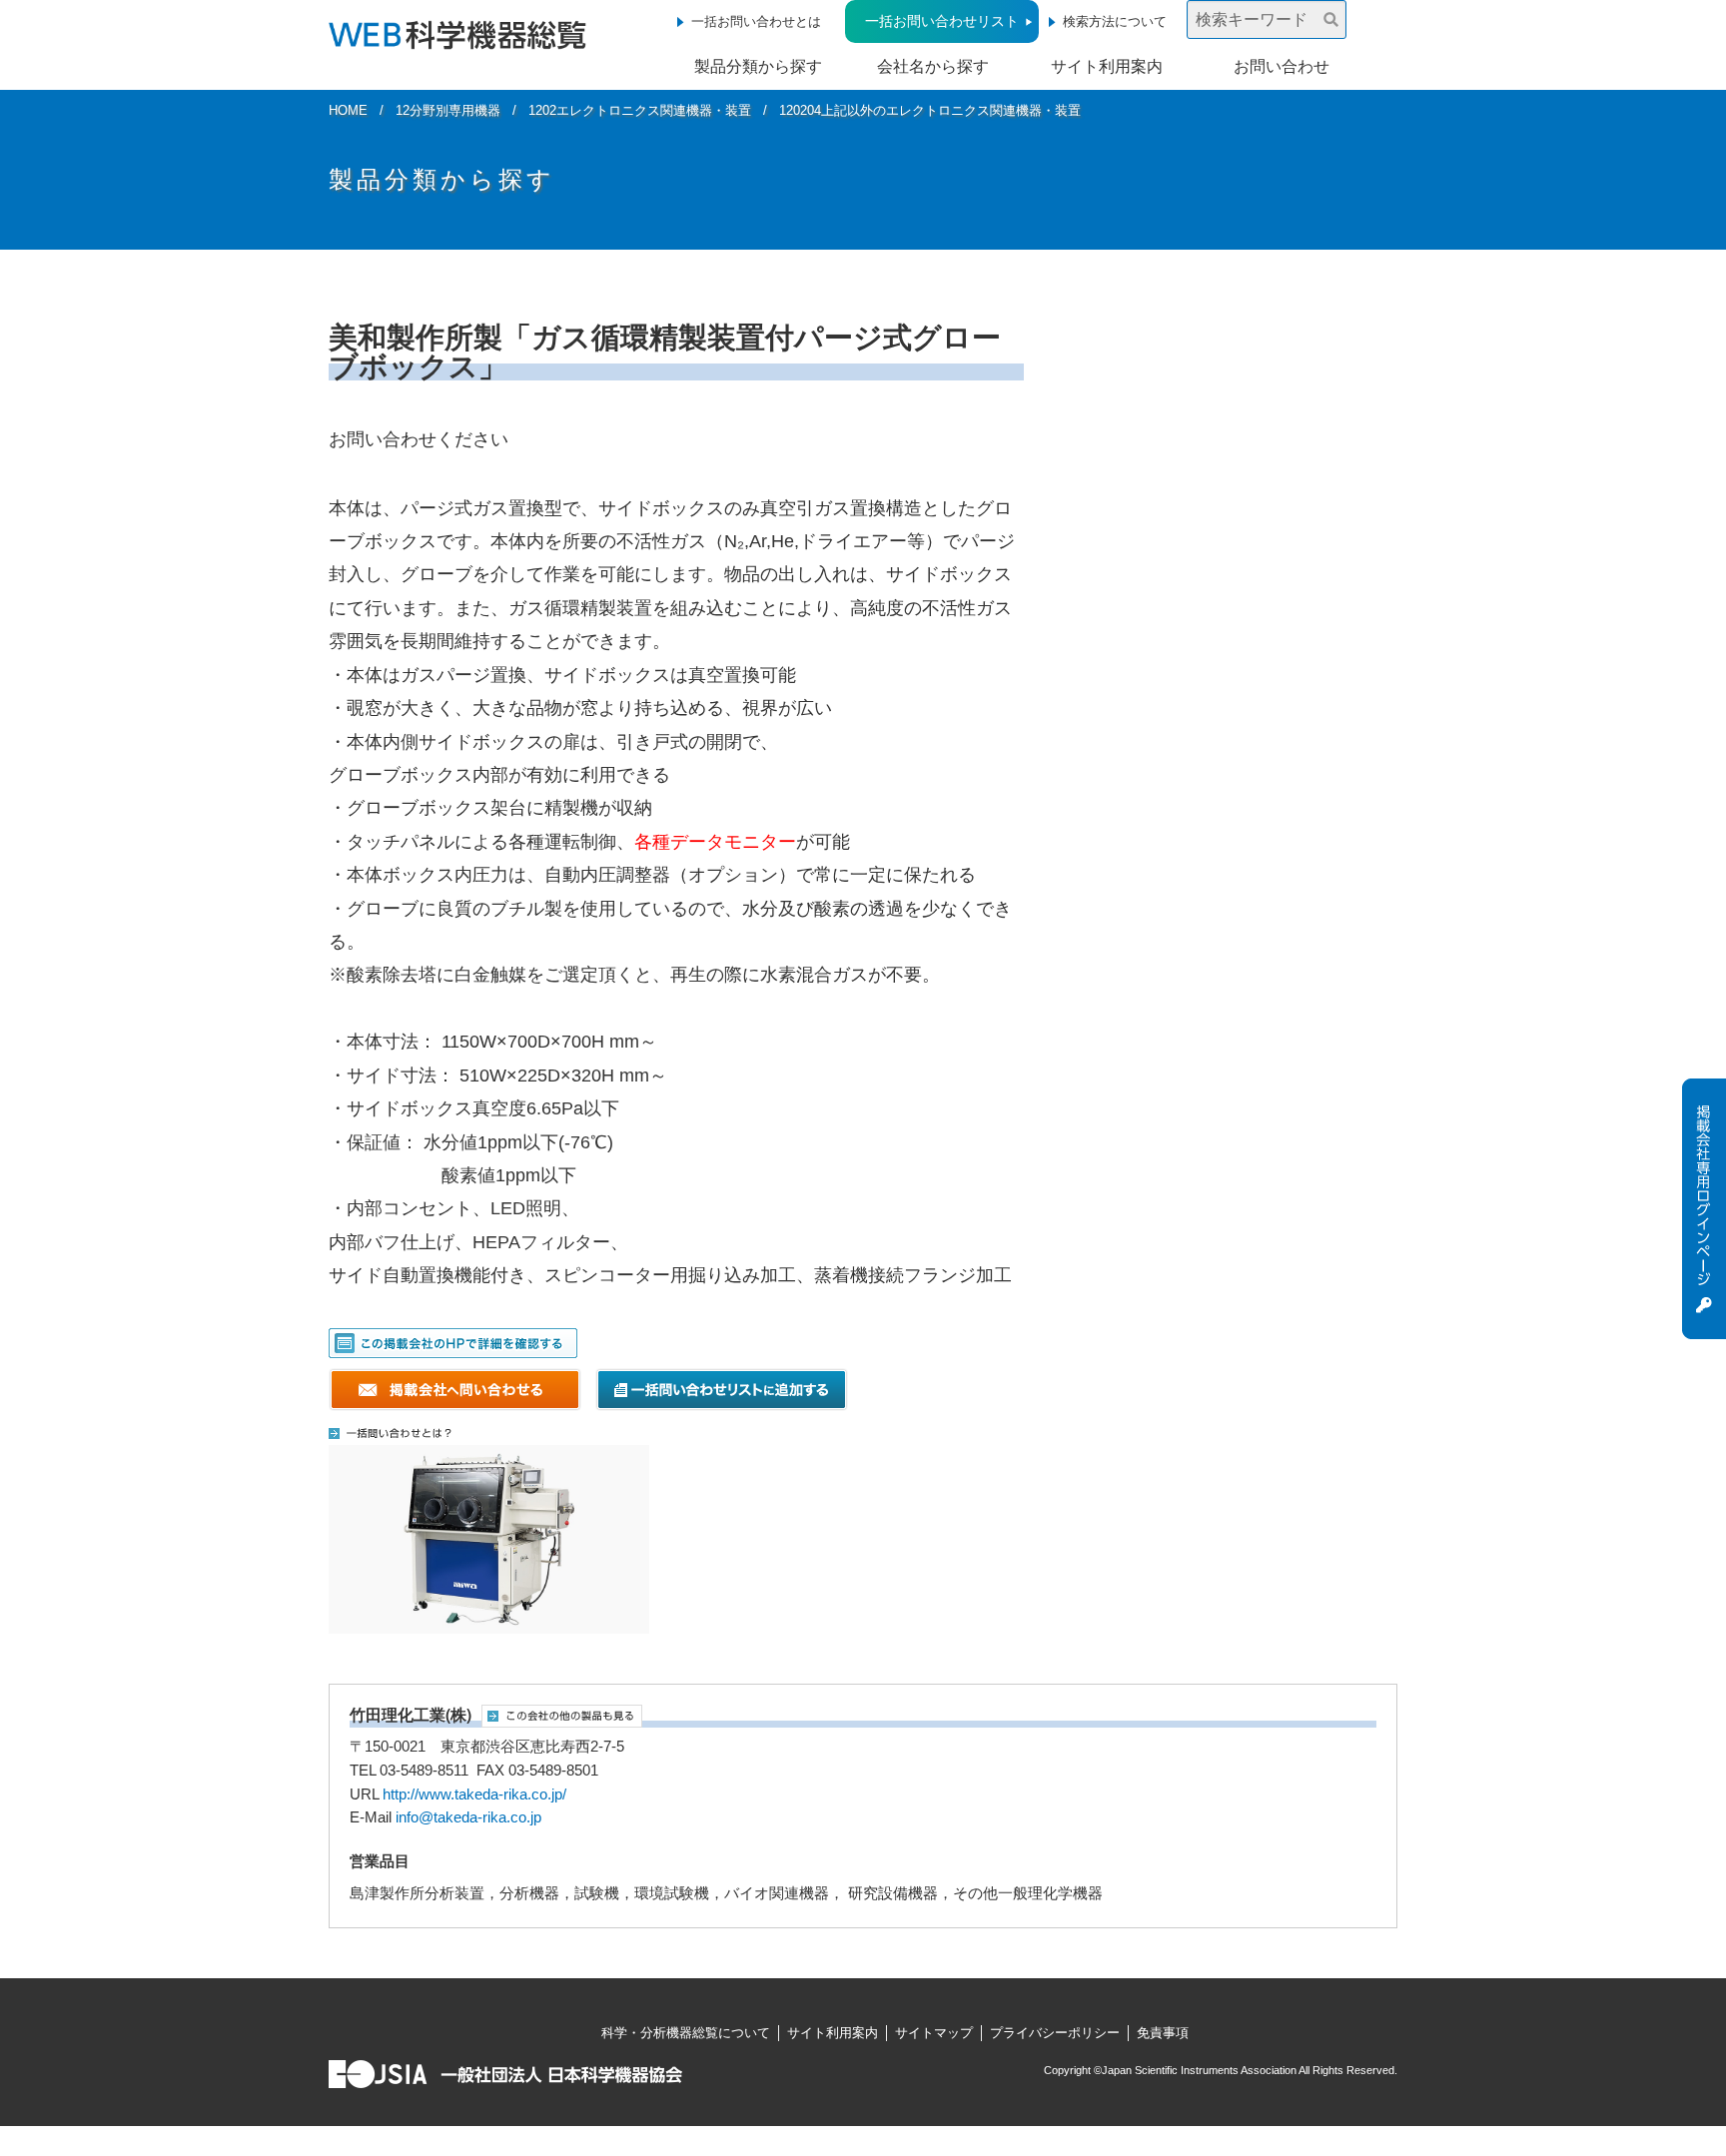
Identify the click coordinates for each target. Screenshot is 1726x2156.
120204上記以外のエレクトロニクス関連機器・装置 (930, 110)
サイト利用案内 (1107, 66)
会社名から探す (933, 66)
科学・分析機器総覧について (686, 2033)
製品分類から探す (758, 66)
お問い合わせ (1282, 66)
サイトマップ (934, 2033)
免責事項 (1163, 2033)
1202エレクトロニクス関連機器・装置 (640, 110)
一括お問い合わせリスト (942, 21)
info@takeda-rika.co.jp (468, 1817)
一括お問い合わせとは (756, 21)
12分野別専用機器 (448, 110)
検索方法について (1115, 21)
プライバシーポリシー (1055, 2033)
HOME (348, 110)
